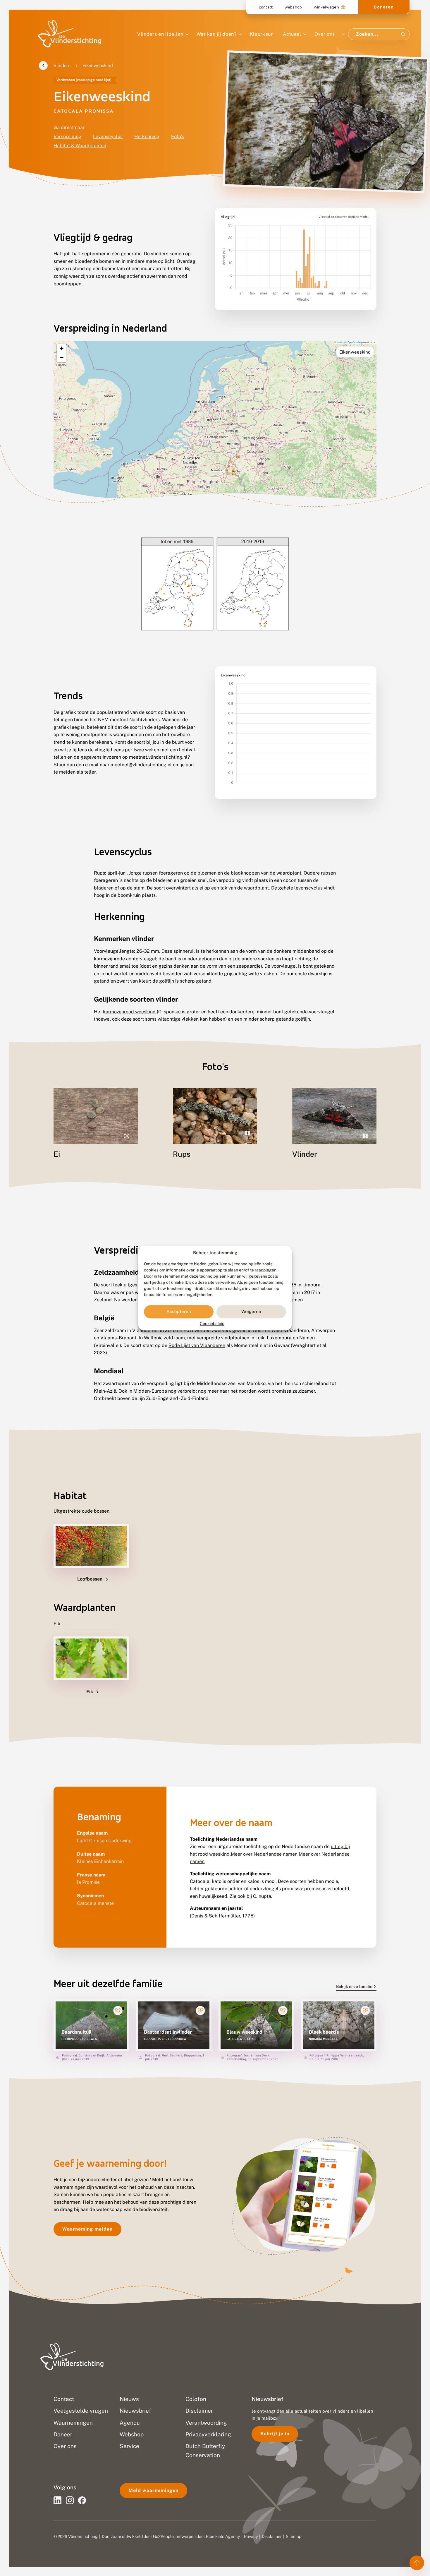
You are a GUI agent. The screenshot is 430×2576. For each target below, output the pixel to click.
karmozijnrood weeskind (129, 1012)
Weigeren (251, 1312)
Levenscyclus (108, 137)
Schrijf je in (275, 2434)
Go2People (163, 2536)
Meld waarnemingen (153, 2490)
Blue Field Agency (223, 2536)
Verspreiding (67, 137)
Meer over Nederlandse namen (265, 1854)
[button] (61, 349)
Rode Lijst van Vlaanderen (197, 1345)
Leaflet (340, 342)
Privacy (251, 2536)
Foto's (178, 137)
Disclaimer (272, 2536)
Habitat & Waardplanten (80, 146)
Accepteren (179, 1312)
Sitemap (294, 2536)
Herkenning (147, 137)
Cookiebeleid (212, 1324)
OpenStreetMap (355, 342)
